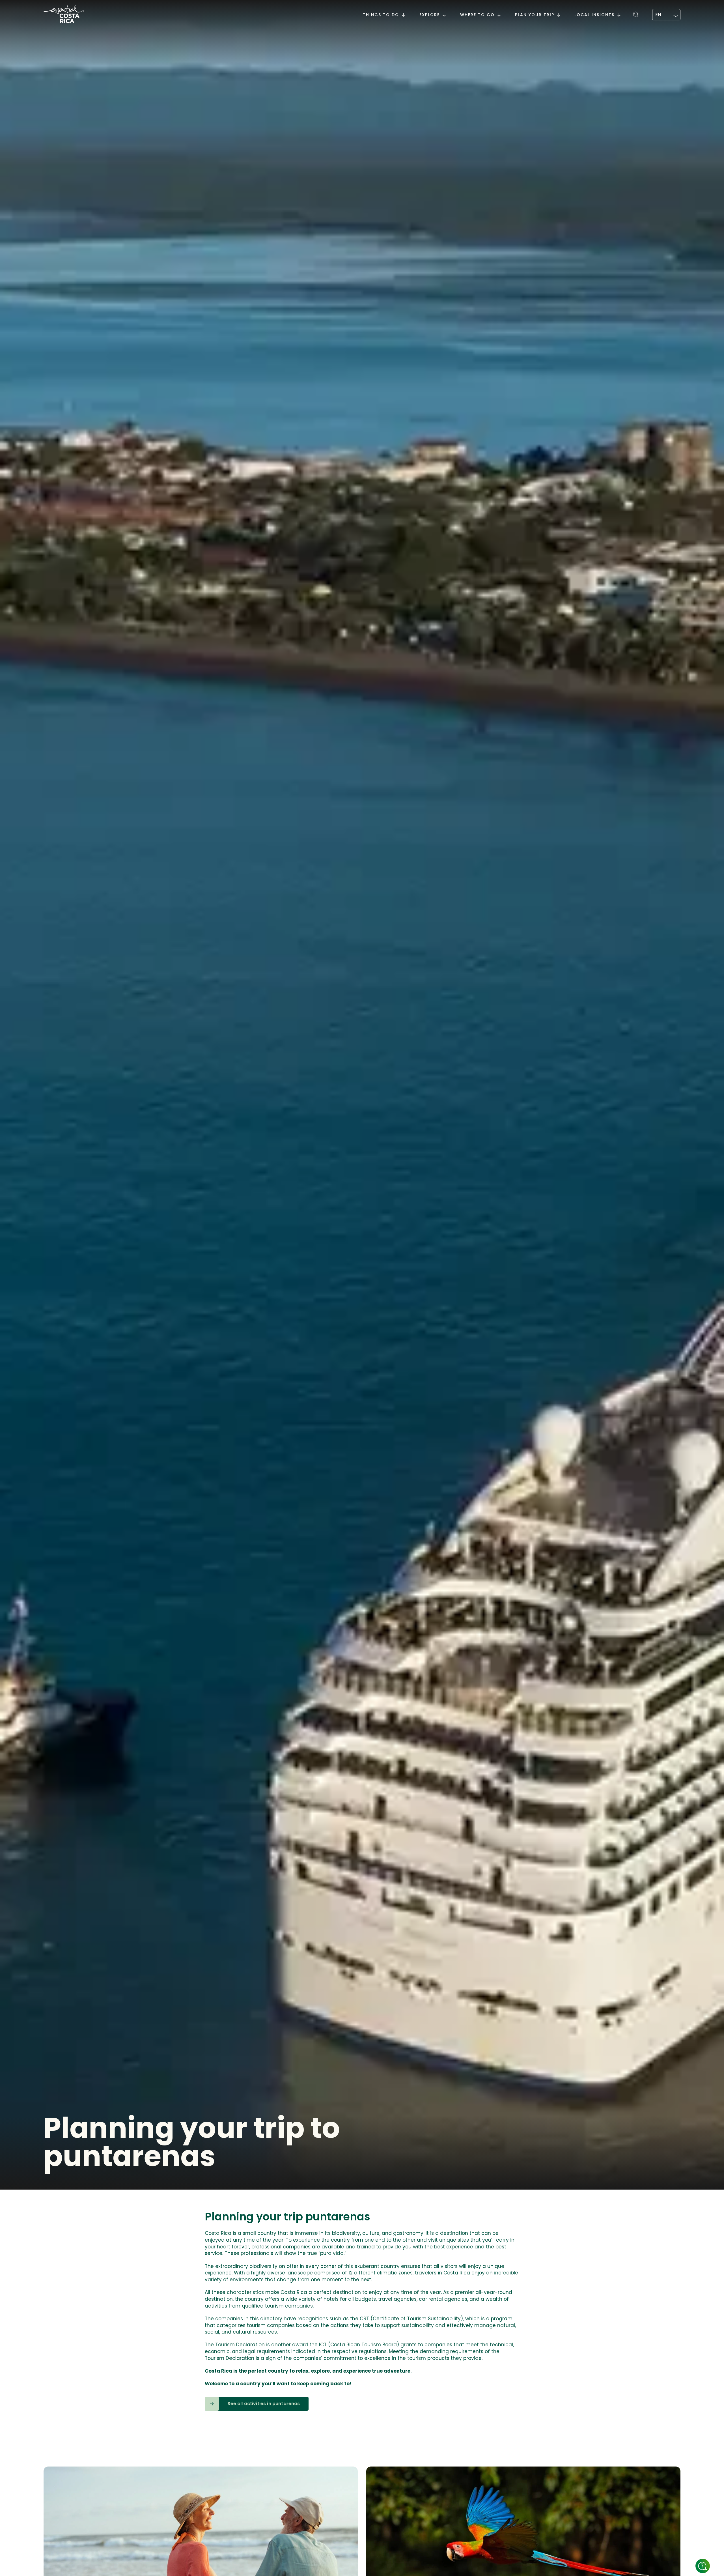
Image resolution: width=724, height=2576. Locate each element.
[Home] (64, 15)
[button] (636, 13)
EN (658, 15)
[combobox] (666, 15)
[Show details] (703, 2566)
